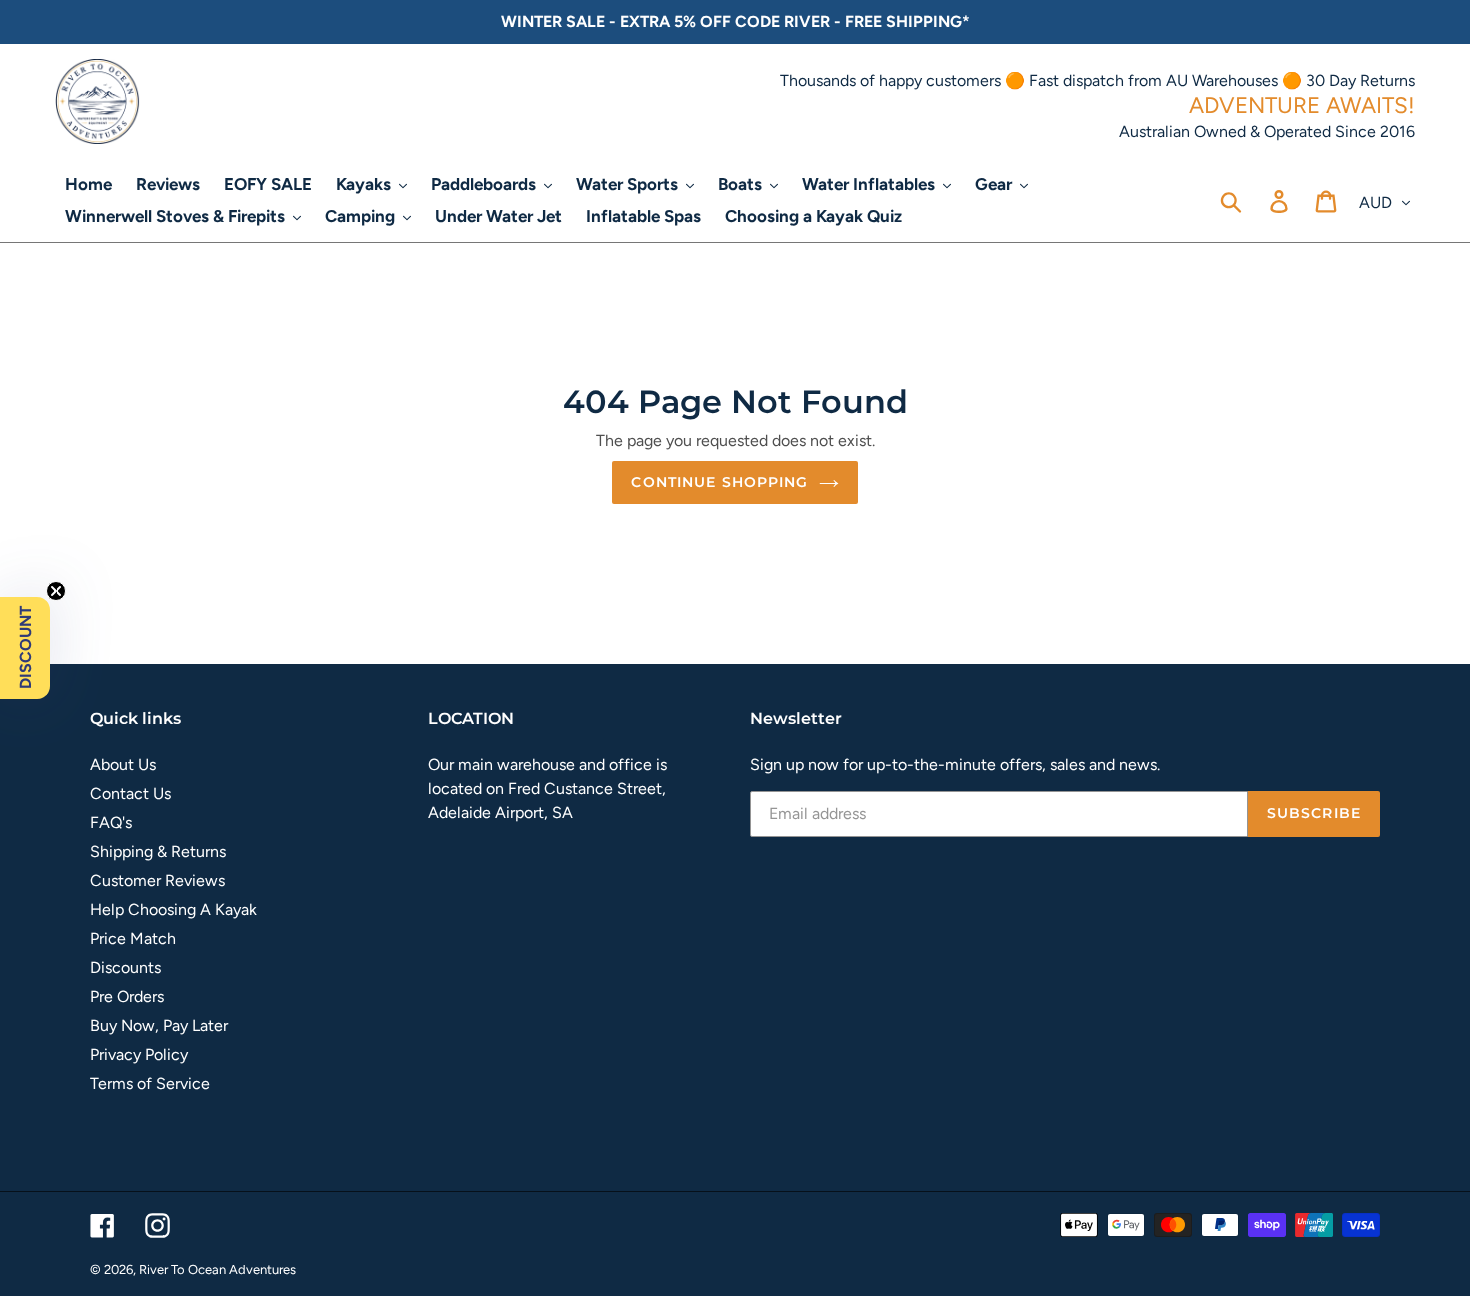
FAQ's (111, 822)
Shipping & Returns (158, 851)
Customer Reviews (157, 880)
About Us (123, 764)
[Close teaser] (56, 591)
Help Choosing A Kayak (173, 909)
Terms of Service (150, 1083)
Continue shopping (719, 482)
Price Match (133, 938)
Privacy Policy (139, 1054)
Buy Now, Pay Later (159, 1025)
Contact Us (130, 793)
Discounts (125, 967)
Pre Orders (127, 996)
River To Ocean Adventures (217, 1269)
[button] (25, 648)
